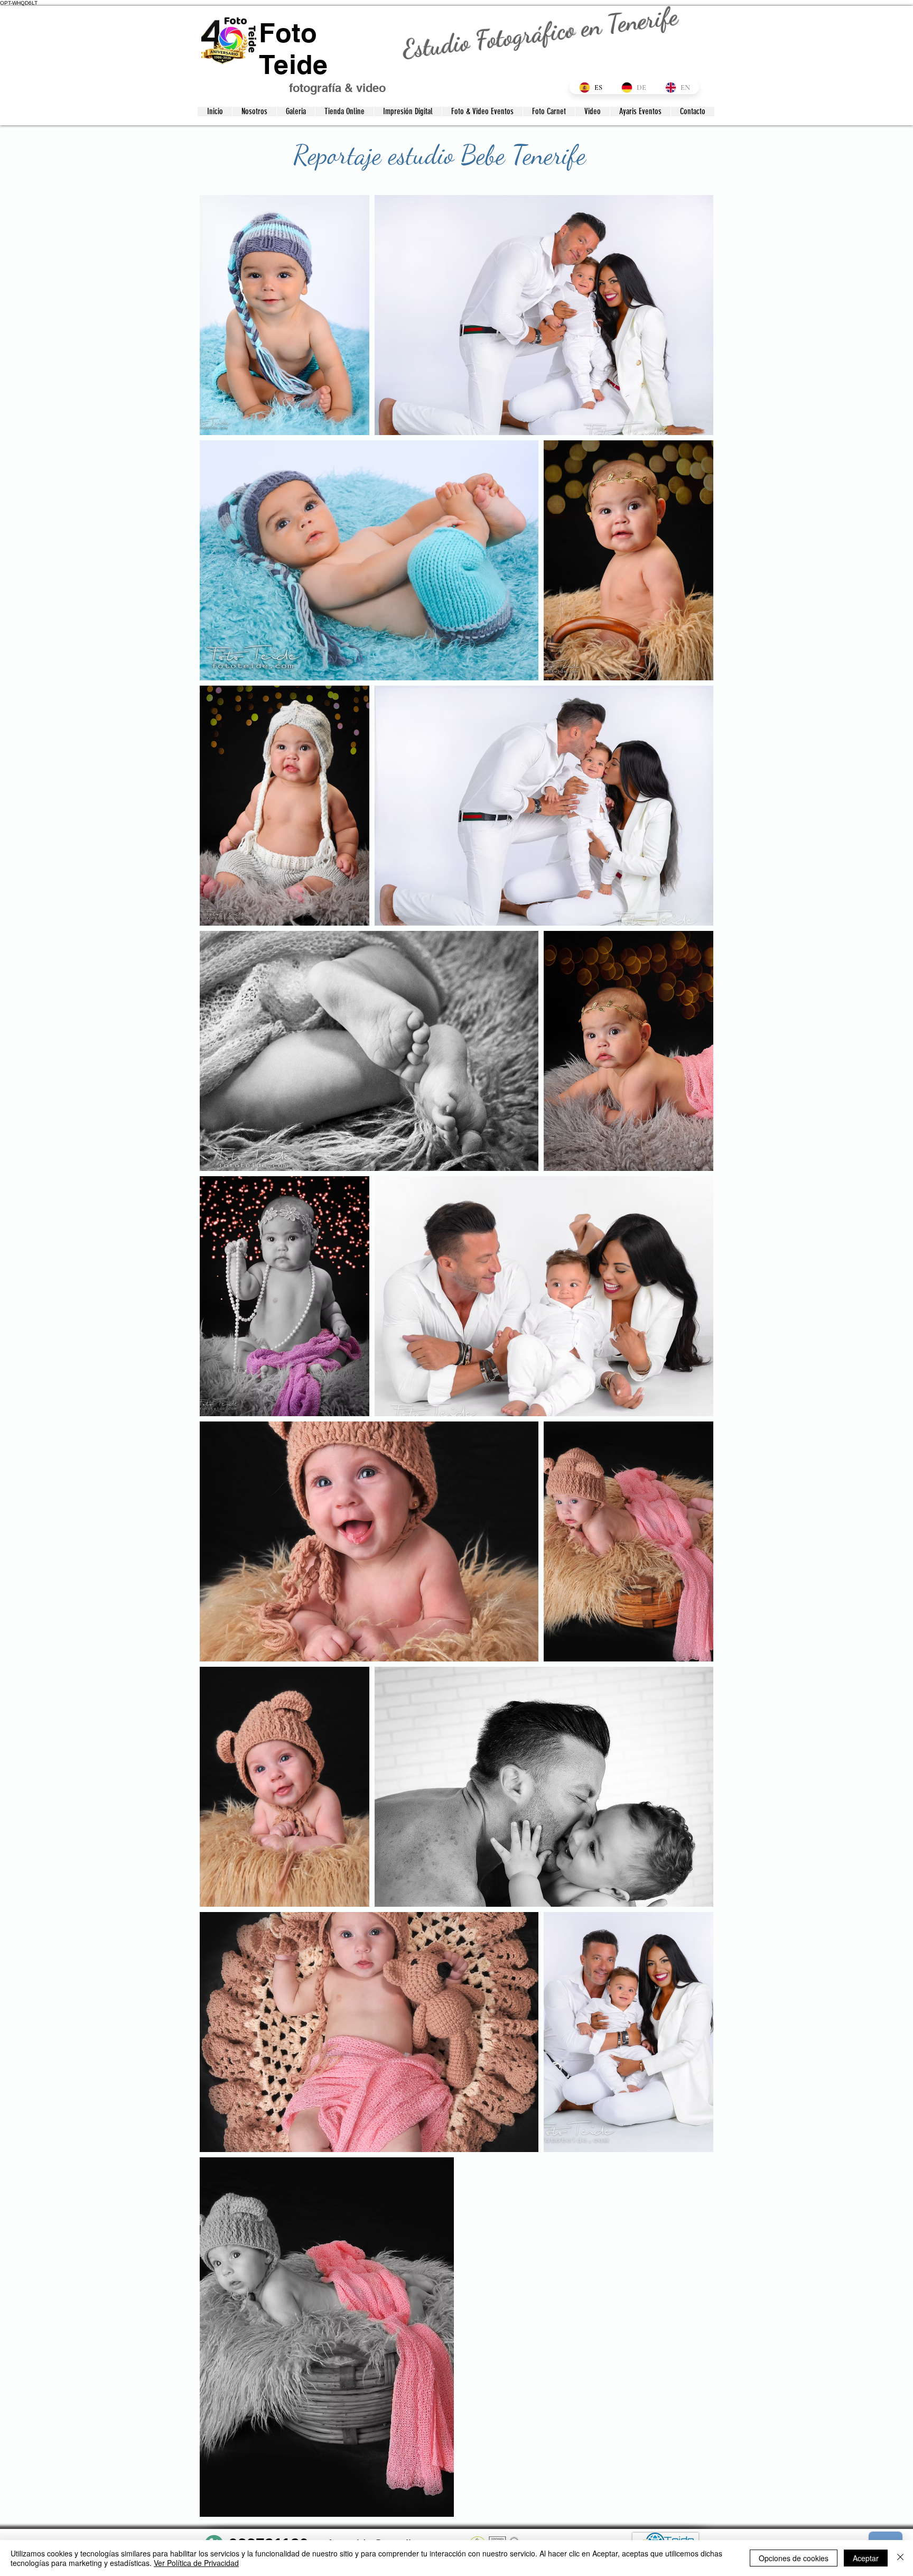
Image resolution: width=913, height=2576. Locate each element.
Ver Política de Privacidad (196, 2563)
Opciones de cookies (794, 2558)
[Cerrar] (900, 2558)
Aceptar (866, 2558)
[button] (296, 112)
